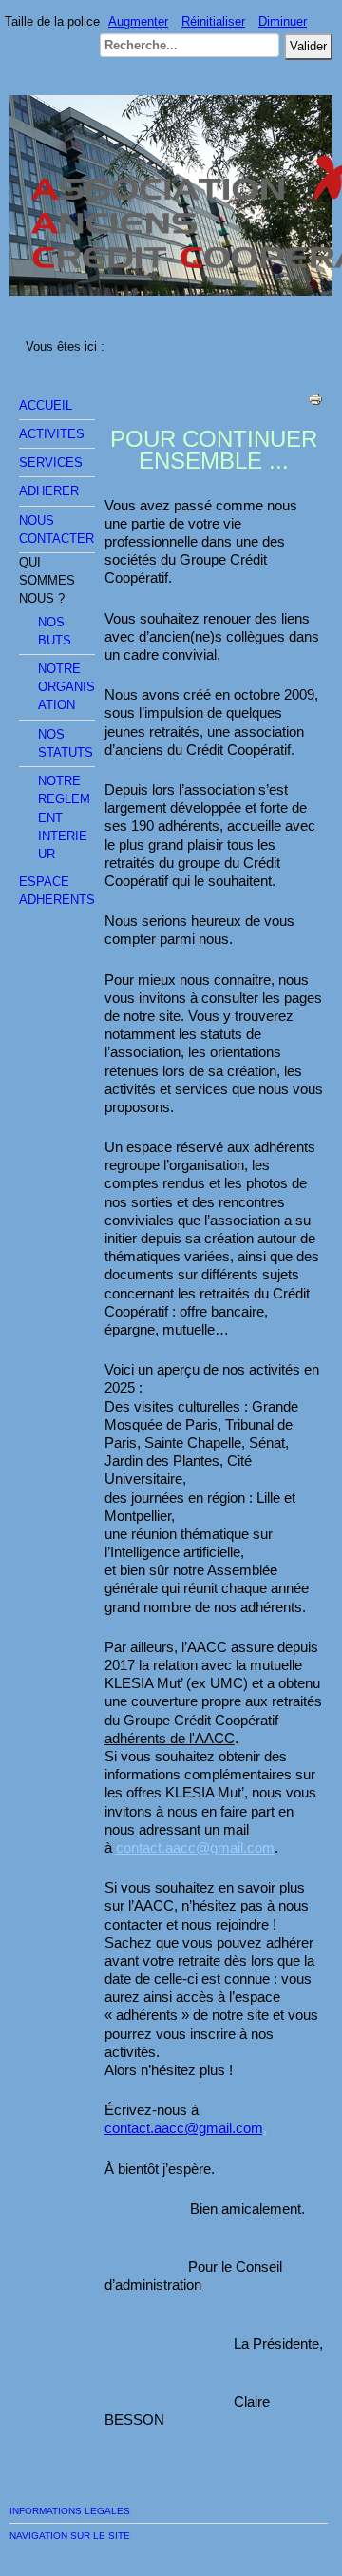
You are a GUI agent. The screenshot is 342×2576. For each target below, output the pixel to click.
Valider (308, 46)
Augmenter (138, 21)
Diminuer (283, 21)
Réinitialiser (213, 21)
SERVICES (51, 462)
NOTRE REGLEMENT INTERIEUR (64, 817)
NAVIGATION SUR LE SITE (70, 2536)
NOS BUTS (55, 631)
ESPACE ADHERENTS (57, 891)
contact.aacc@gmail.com (195, 1847)
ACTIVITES (52, 434)
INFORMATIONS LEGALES (70, 2511)
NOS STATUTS (66, 743)
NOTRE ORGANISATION (66, 687)
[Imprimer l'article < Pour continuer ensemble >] (315, 403)
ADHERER (49, 491)
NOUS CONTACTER (57, 529)
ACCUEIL (46, 405)
